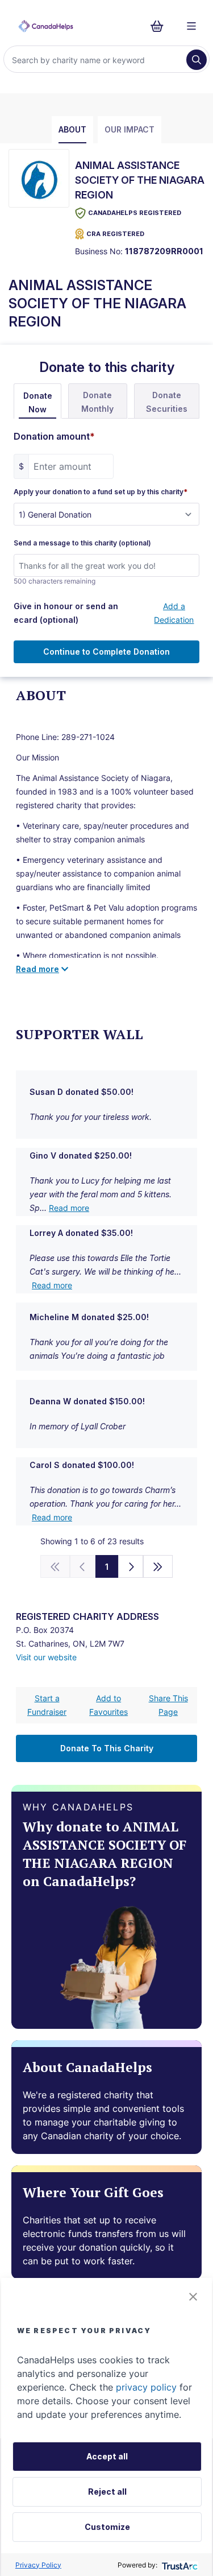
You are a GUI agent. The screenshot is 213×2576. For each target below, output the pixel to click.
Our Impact (130, 129)
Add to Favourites (108, 1705)
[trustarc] (179, 2565)
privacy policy (146, 2387)
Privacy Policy (38, 2565)
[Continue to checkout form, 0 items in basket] (160, 26)
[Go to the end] (158, 1566)
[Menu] (191, 26)
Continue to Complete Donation (106, 652)
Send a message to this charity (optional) (82, 543)
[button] (193, 2297)
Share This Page (168, 1705)
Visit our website (46, 1657)
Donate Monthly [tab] (97, 402)
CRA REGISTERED (115, 234)
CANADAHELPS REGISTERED (135, 213)
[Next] (131, 1566)
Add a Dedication (174, 613)
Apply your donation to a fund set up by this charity (101, 492)
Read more (69, 1208)
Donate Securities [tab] (167, 402)
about (72, 129)
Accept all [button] (107, 2456)
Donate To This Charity (107, 1748)
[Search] (197, 60)
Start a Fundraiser (47, 1705)
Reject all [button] (107, 2492)
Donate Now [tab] (38, 402)
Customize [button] (107, 2527)
